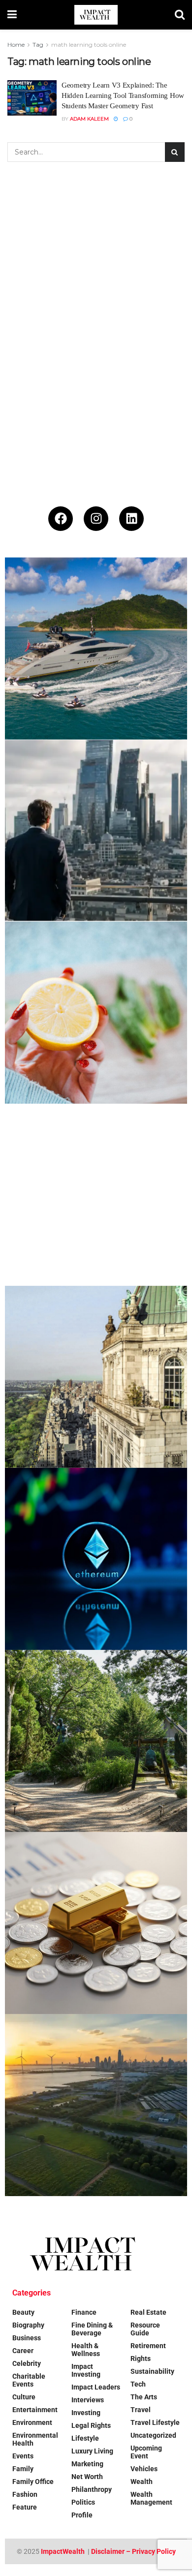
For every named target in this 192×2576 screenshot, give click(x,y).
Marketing (87, 2464)
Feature (25, 2507)
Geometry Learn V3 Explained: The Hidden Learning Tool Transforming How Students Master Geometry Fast (123, 95)
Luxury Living (92, 2451)
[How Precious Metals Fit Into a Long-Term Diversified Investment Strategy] (96, 1923)
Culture (24, 2397)
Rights (141, 2359)
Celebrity (27, 2363)
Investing (86, 2413)
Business (27, 2338)
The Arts (144, 2397)
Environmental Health (35, 2439)
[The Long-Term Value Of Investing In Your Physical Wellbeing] (96, 1013)
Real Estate (148, 2312)
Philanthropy (92, 2489)
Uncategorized (153, 2435)
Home (16, 45)
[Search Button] (180, 15)
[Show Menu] (12, 15)
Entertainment (35, 2410)
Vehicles (144, 2469)
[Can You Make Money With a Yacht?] (96, 649)
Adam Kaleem (89, 119)
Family (23, 2469)
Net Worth (87, 2477)
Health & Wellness (86, 2350)
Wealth (142, 2482)
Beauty (23, 2312)
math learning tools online (89, 45)
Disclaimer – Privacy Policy (133, 2551)
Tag (38, 45)
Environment (32, 2422)
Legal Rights (91, 2425)
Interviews (88, 2400)
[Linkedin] (131, 519)
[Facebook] (61, 519)
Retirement (148, 2346)
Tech (138, 2384)
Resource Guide (145, 2329)
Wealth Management (151, 2498)
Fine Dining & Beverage (92, 2329)
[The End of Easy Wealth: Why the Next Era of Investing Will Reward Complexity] (96, 831)
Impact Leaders (96, 2387)
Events (23, 2456)
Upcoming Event (146, 2452)
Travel (141, 2410)
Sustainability (152, 2371)
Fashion (25, 2494)
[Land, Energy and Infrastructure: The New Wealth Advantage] (96, 2105)
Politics (83, 2502)
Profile (82, 2515)
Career (23, 2351)
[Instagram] (96, 519)
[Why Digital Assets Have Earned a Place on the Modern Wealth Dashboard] (96, 1559)
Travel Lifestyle (155, 2422)
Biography (28, 2325)
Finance (84, 2312)
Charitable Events (29, 2380)
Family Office (33, 2482)
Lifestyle (85, 2438)
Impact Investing (86, 2370)
